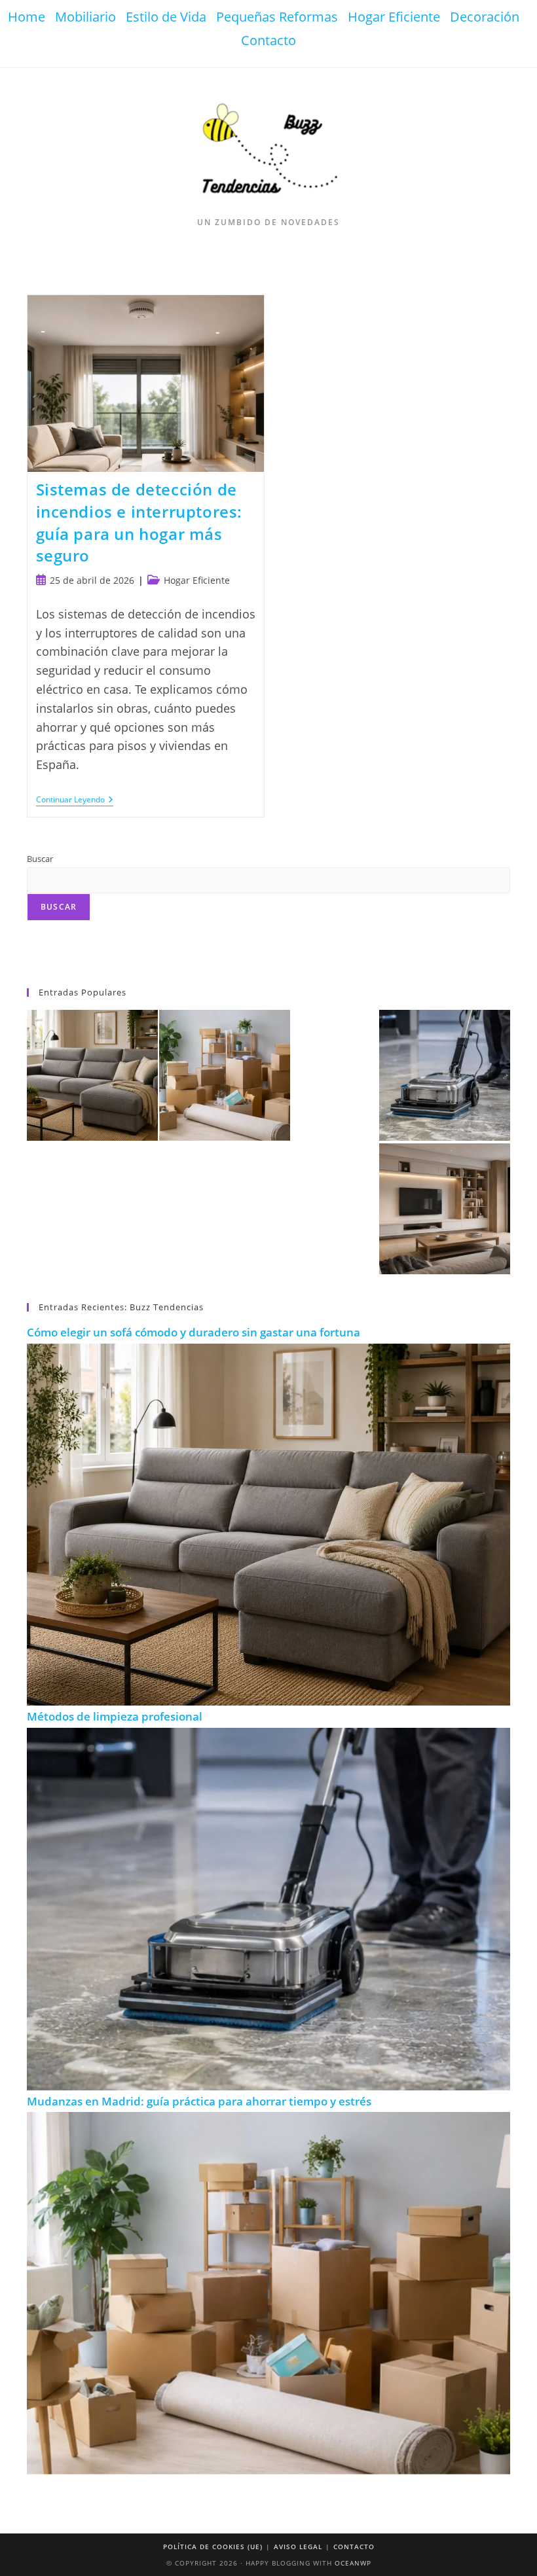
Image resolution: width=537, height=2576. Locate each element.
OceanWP (353, 2563)
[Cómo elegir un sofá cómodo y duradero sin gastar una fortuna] (92, 1075)
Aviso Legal (298, 2547)
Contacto (268, 40)
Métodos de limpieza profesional (115, 1716)
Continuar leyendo (75, 801)
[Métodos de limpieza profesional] (445, 1075)
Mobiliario (85, 17)
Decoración (485, 17)
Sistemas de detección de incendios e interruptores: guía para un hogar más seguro (139, 522)
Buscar (40, 859)
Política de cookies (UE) (213, 2547)
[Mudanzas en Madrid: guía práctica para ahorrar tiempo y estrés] (225, 1075)
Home (27, 17)
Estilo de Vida (166, 17)
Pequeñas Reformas (277, 17)
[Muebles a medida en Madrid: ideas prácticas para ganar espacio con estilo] (445, 1209)
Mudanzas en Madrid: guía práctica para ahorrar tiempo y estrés (199, 2101)
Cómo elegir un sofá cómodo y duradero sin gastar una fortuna (194, 1332)
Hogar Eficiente (394, 17)
